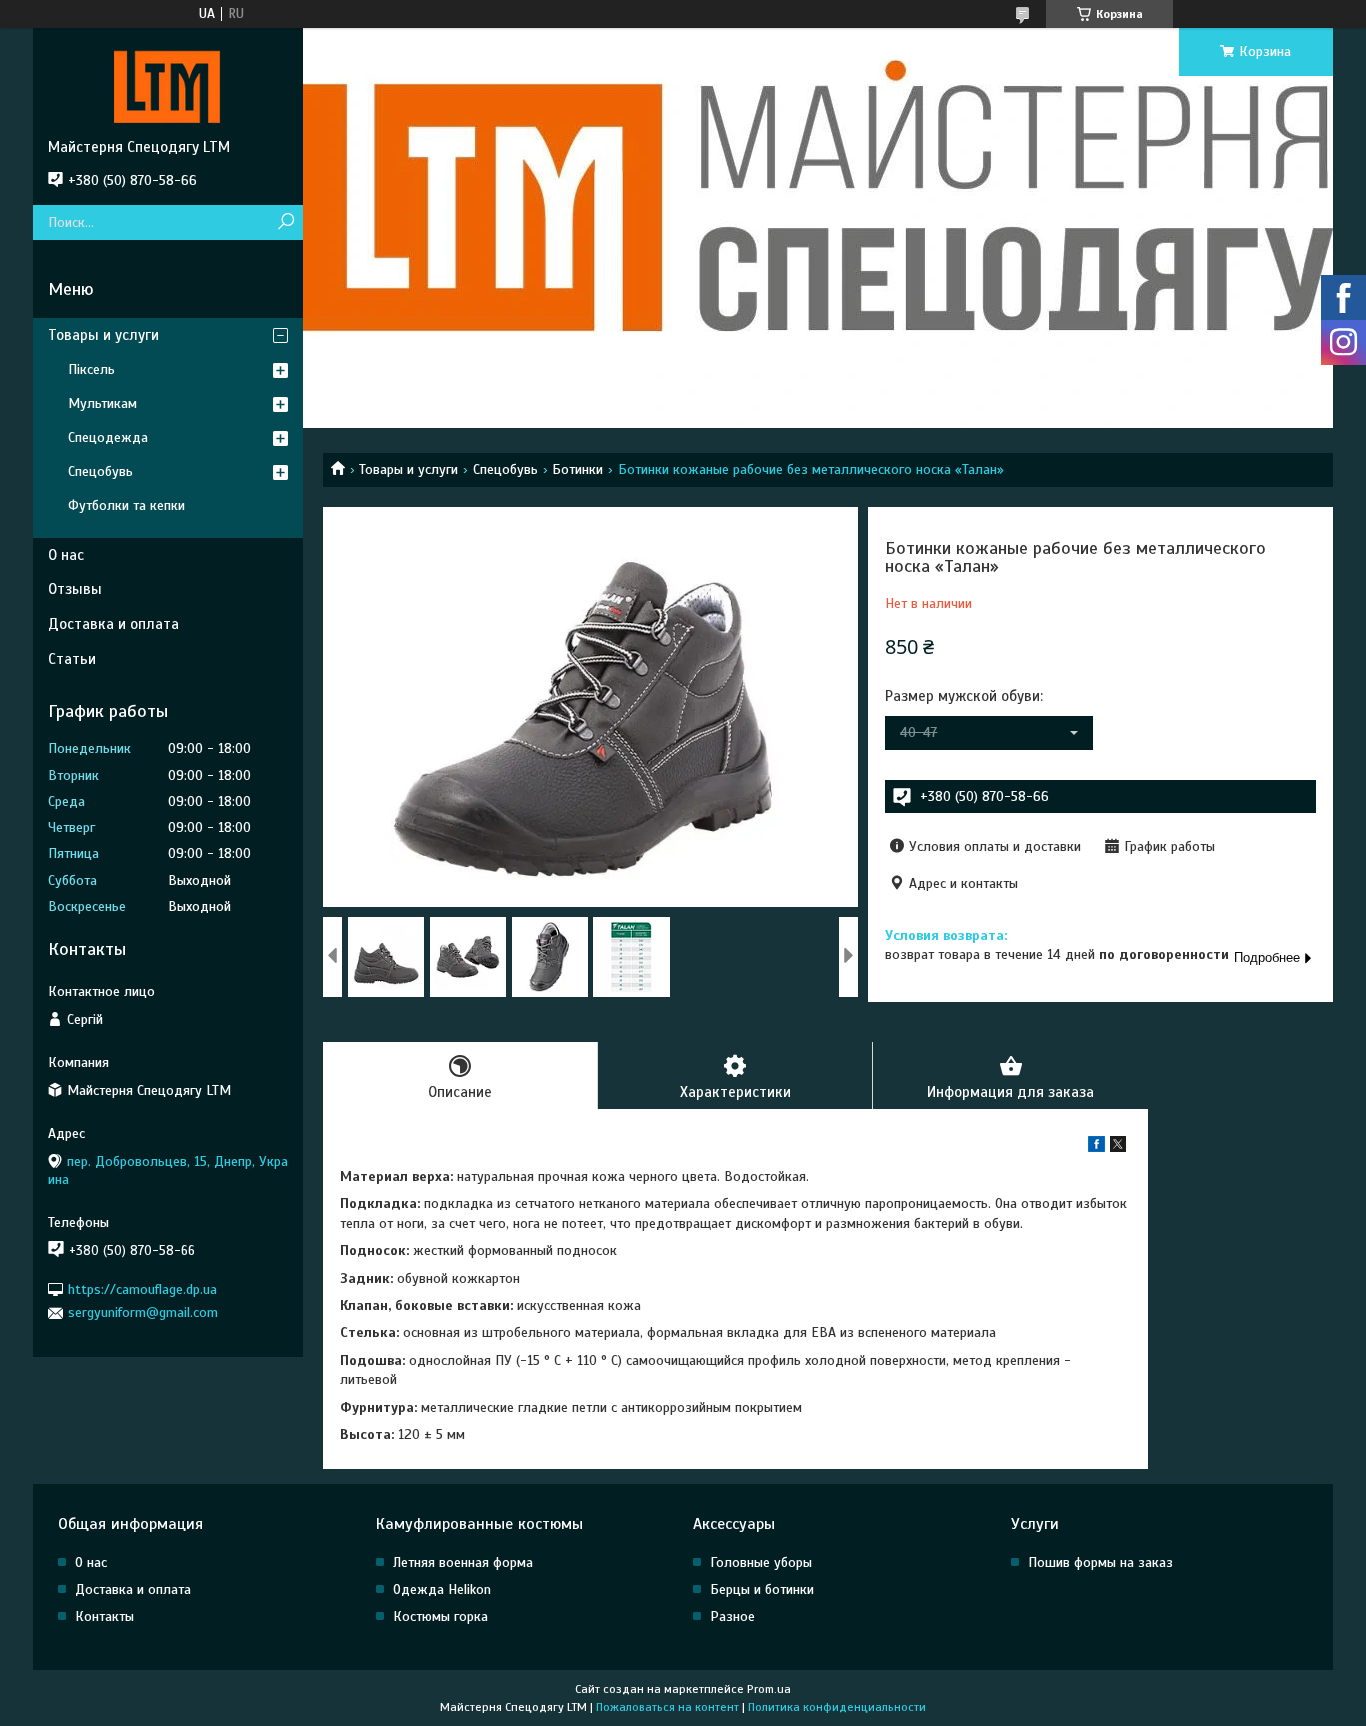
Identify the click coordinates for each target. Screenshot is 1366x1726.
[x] (1118, 1147)
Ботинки (577, 469)
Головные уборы (761, 1562)
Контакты (104, 1616)
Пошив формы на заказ (1100, 1562)
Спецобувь (505, 469)
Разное (732, 1616)
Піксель (91, 369)
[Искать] (285, 222)
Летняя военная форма (463, 1562)
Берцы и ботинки (762, 1589)
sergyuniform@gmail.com (143, 1312)
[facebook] (1096, 1147)
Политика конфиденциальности (837, 1707)
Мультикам (102, 403)
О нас (66, 555)
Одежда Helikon (442, 1589)
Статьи (72, 659)
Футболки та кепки (126, 505)
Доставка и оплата (113, 624)
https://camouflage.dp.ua (142, 1289)
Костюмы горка (440, 1616)
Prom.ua (769, 1689)
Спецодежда (108, 437)
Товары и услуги (408, 469)
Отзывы (75, 589)
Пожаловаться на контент (667, 1707)
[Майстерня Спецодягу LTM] (168, 83)
